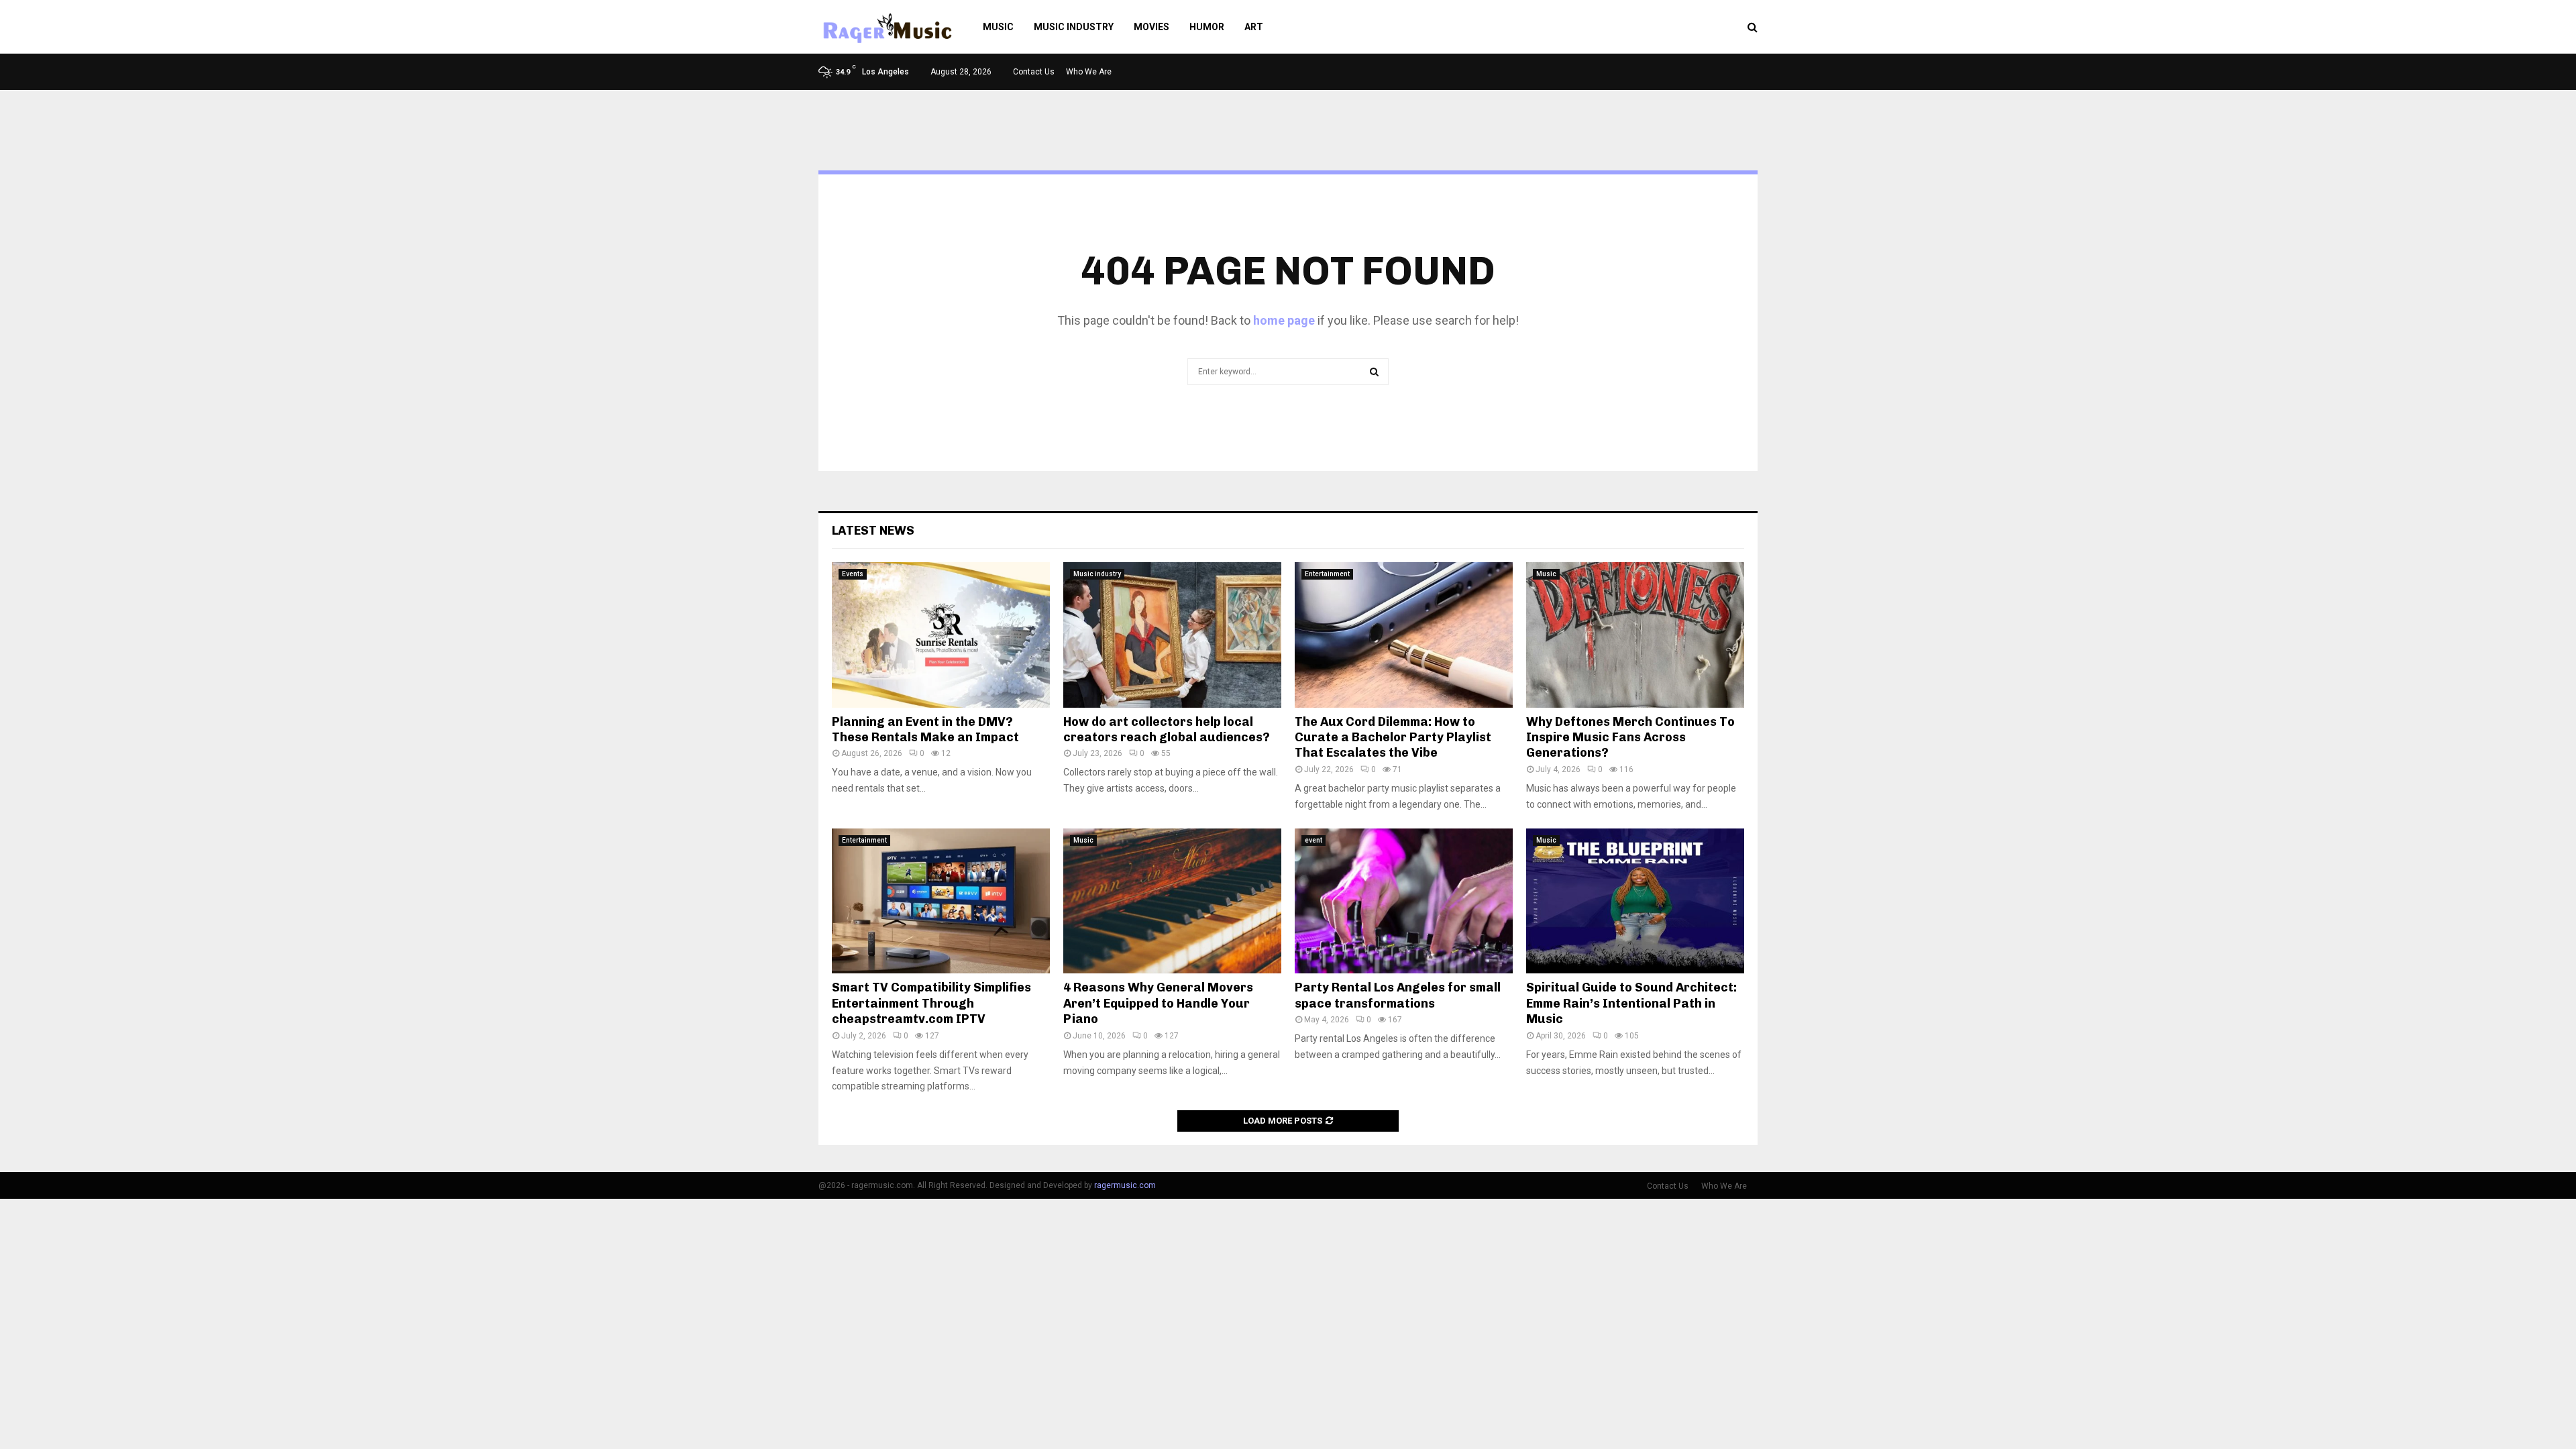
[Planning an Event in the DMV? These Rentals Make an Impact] (941, 635)
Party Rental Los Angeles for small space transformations (1398, 995)
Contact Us (1034, 72)
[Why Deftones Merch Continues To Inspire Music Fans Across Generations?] (1635, 635)
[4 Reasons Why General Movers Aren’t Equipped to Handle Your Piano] (1172, 901)
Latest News (873, 531)
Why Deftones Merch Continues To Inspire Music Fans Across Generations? (1630, 738)
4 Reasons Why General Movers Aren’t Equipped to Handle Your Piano (1158, 1003)
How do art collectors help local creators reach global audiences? (1167, 730)
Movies (1151, 27)
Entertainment (1327, 574)
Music (998, 27)
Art (1254, 27)
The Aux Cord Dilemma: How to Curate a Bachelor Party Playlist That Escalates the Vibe (1393, 738)
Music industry (1074, 27)
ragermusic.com (1125, 1185)
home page (1284, 320)
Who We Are (1089, 72)
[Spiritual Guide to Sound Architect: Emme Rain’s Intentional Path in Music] (1635, 901)
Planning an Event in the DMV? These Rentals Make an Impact (925, 730)
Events (853, 574)
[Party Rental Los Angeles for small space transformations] (1404, 901)
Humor (1207, 27)
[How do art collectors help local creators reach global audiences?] (1172, 635)
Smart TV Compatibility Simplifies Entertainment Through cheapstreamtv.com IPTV (931, 1003)
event (1313, 840)
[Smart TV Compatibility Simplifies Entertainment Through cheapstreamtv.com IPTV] (941, 901)
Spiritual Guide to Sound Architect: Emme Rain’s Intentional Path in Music (1631, 1003)
